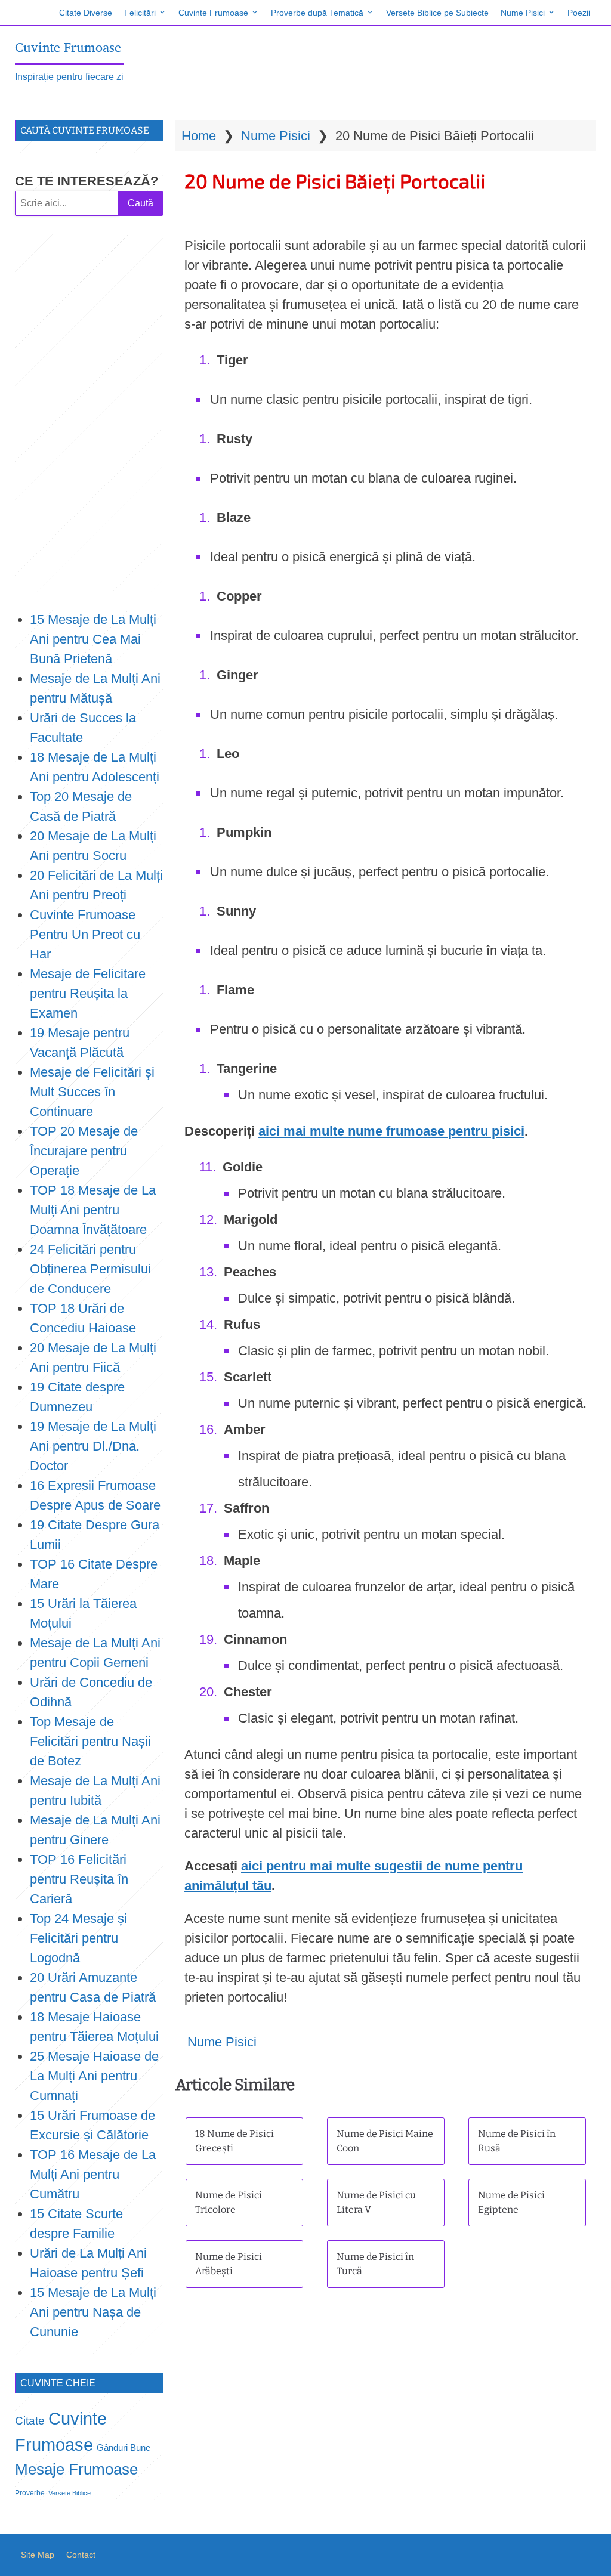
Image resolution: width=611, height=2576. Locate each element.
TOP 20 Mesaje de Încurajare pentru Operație (84, 1151)
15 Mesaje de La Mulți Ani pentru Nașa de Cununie (93, 2312)
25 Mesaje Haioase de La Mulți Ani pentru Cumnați (94, 2076)
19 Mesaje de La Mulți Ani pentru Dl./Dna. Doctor (93, 1446)
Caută (141, 203)
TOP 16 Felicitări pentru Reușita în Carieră (79, 1879)
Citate (30, 2421)
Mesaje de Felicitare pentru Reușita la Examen (88, 993)
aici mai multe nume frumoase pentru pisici (391, 1131)
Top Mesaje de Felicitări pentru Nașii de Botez (90, 1741)
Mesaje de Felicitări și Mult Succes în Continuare (92, 1092)
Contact (81, 2555)
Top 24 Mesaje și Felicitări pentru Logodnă (78, 1938)
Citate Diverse (86, 13)
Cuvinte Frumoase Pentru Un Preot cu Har (85, 934)
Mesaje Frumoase (76, 2469)
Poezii (579, 13)
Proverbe (30, 2493)
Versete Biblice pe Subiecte (437, 13)
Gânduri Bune (124, 2448)
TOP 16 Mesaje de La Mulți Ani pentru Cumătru (93, 2174)
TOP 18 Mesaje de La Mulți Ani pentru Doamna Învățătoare (93, 1210)
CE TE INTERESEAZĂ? (87, 181)
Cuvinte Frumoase (213, 13)
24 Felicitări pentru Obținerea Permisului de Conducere (90, 1269)
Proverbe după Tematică (317, 13)
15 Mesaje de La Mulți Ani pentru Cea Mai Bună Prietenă (93, 639)
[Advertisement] (89, 413)
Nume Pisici (523, 13)
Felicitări (140, 13)
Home (199, 136)
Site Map (38, 2555)
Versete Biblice (70, 2493)
